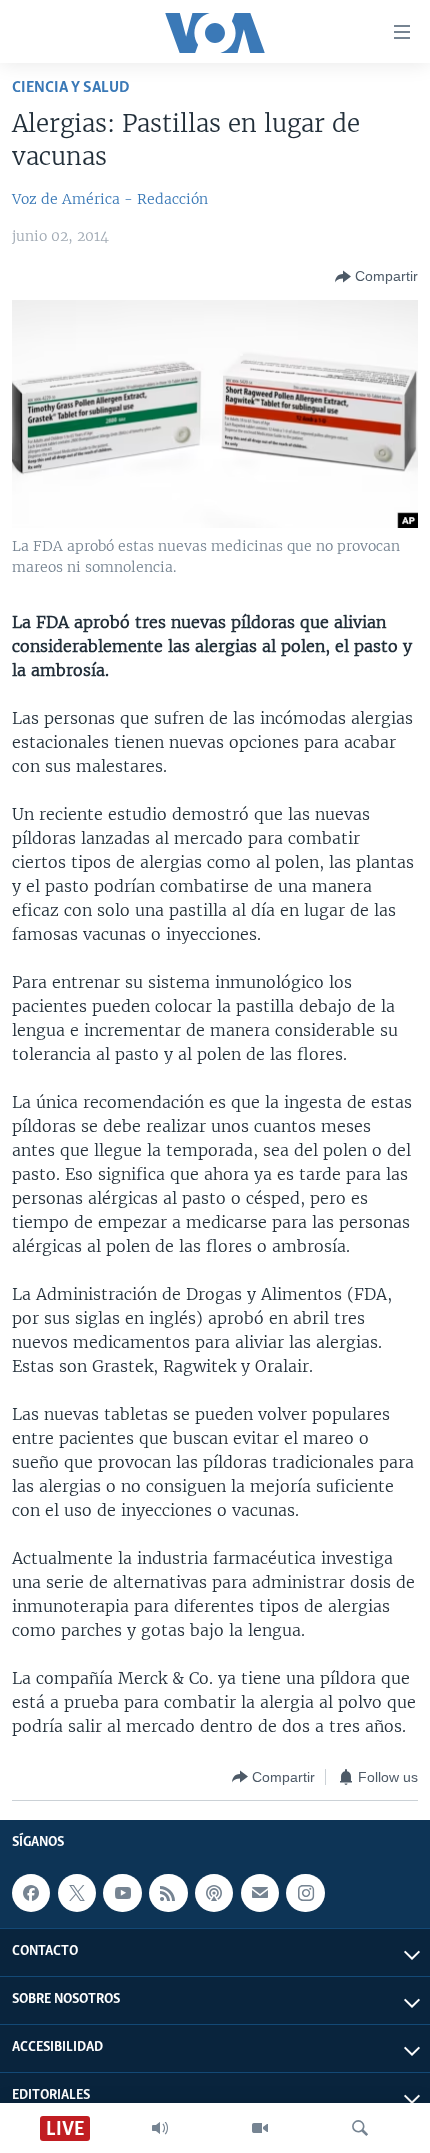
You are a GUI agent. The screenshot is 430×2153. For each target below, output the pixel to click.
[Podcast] (214, 1893)
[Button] (376, 277)
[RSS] (168, 1893)
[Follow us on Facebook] (31, 1893)
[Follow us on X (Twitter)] (77, 1893)
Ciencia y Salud (71, 87)
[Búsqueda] (360, 2128)
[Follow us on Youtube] (122, 1893)
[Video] (260, 2128)
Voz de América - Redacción (110, 199)
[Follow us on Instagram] (305, 1893)
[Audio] (160, 2128)
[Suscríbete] (260, 1893)
